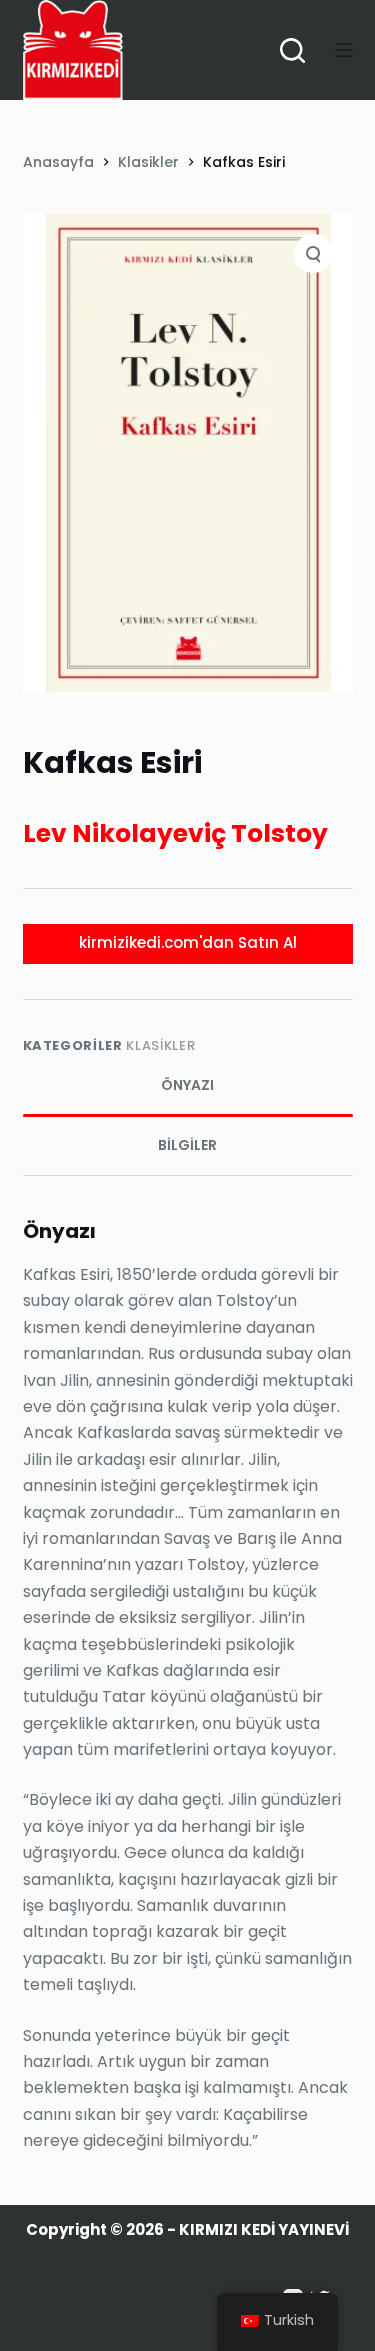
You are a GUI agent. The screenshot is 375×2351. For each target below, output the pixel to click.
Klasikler (160, 1045)
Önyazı (187, 1085)
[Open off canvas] (344, 50)
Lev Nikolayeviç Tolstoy (175, 833)
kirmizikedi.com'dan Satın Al (188, 942)
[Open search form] (292, 50)
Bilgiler (187, 1145)
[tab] (188, 1086)
